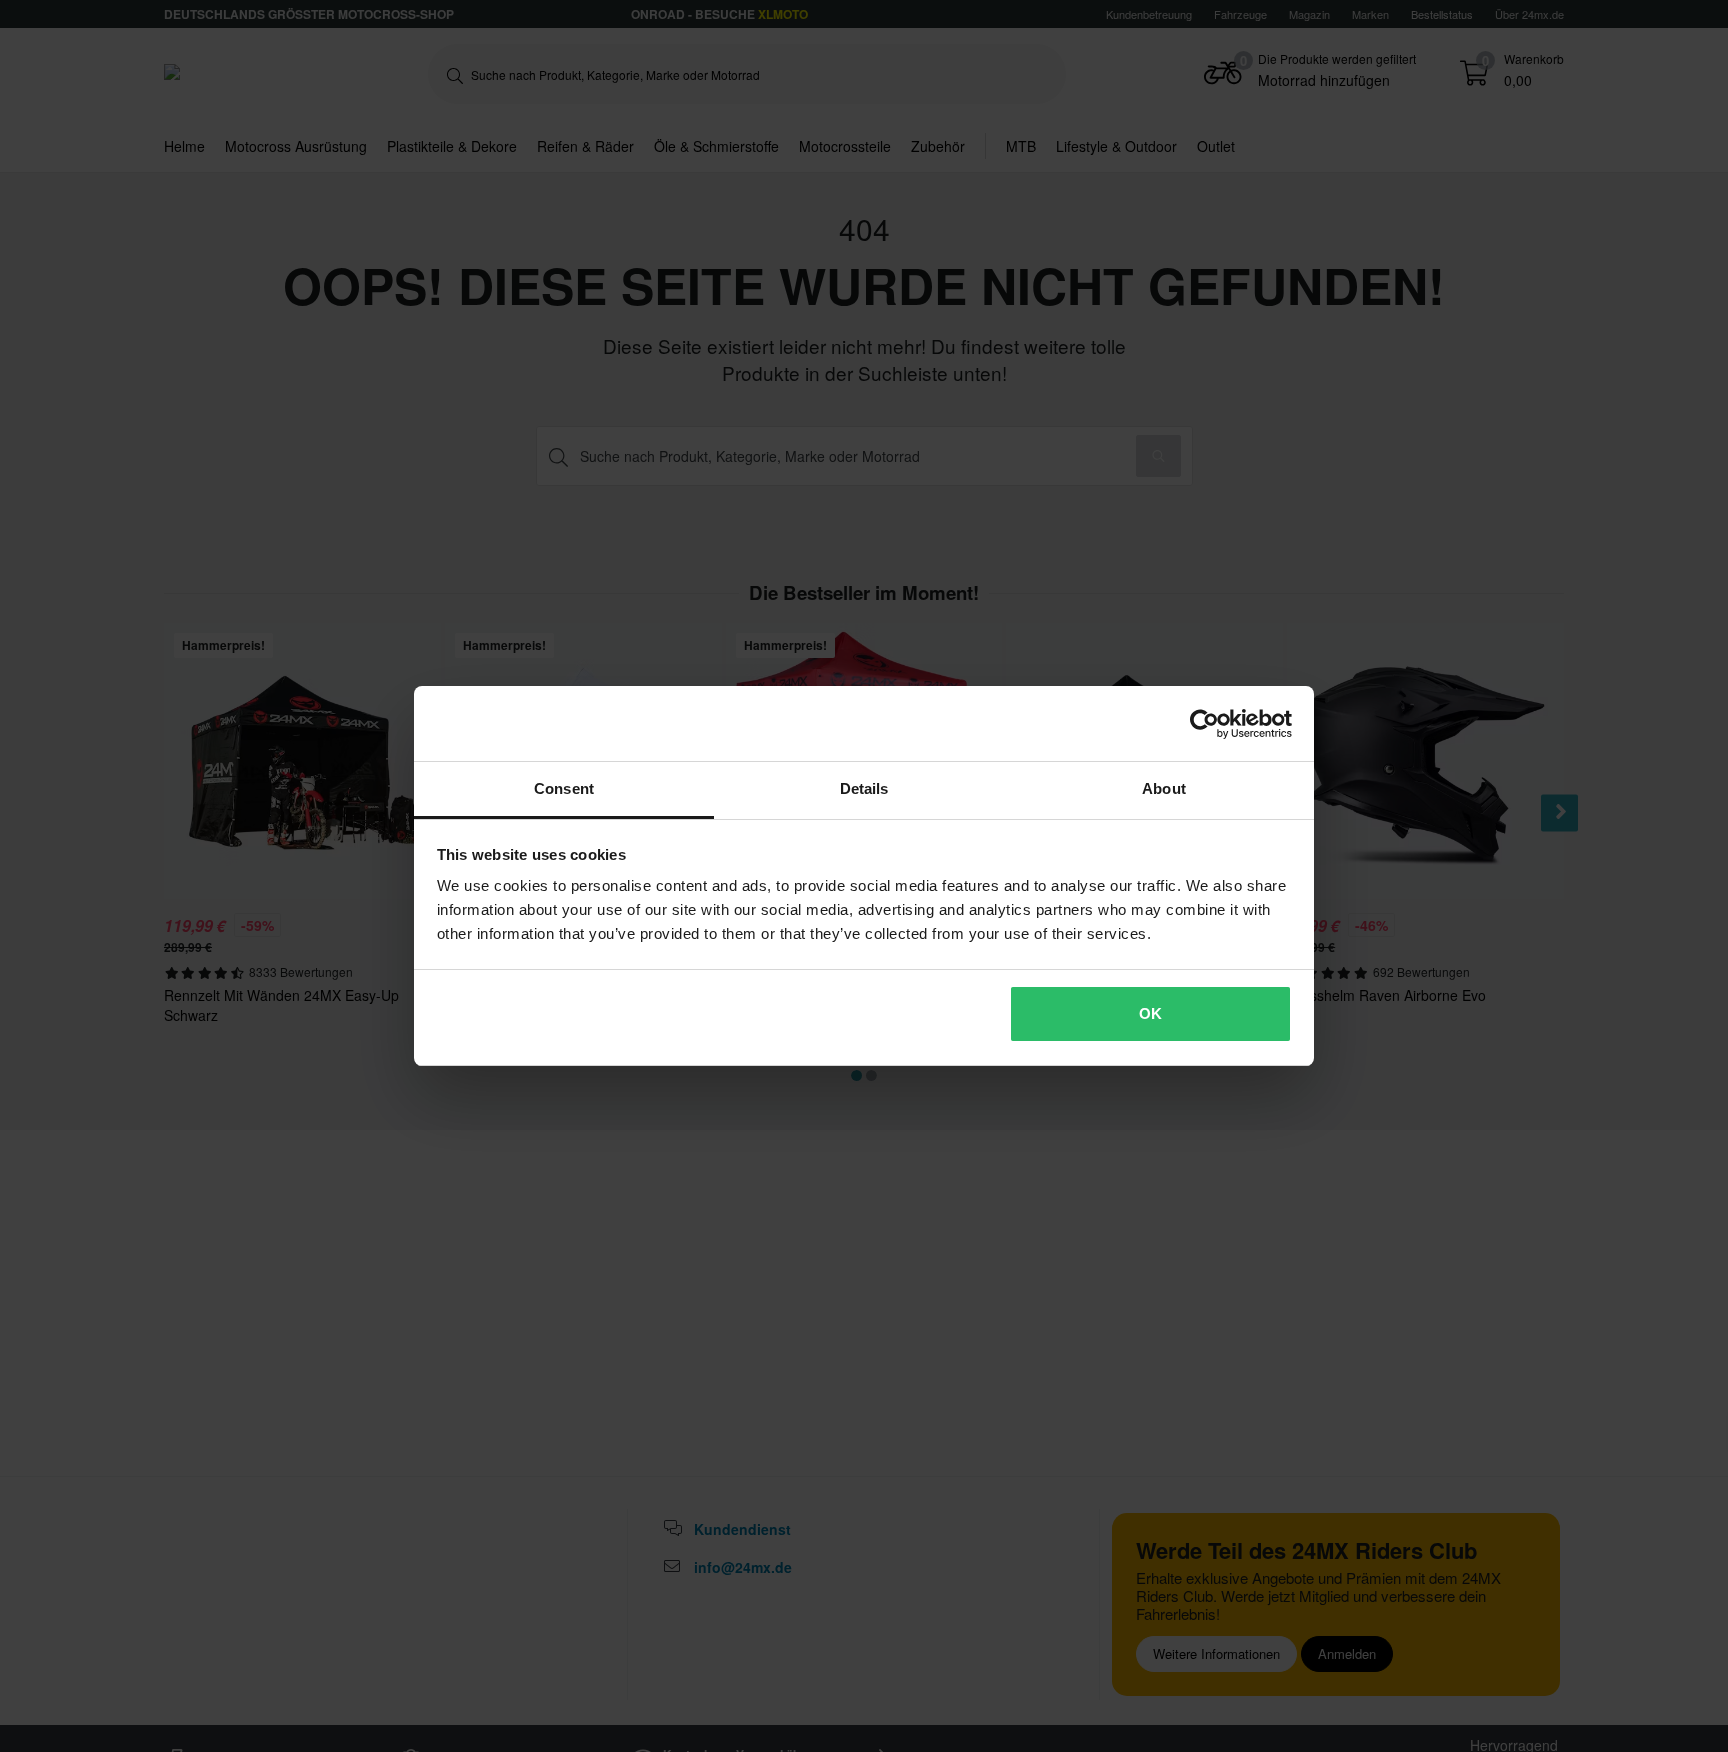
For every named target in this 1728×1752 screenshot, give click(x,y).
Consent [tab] (564, 788)
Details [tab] (864, 788)
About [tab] (1164, 788)
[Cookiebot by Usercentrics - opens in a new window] (1204, 724)
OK (1150, 1013)
